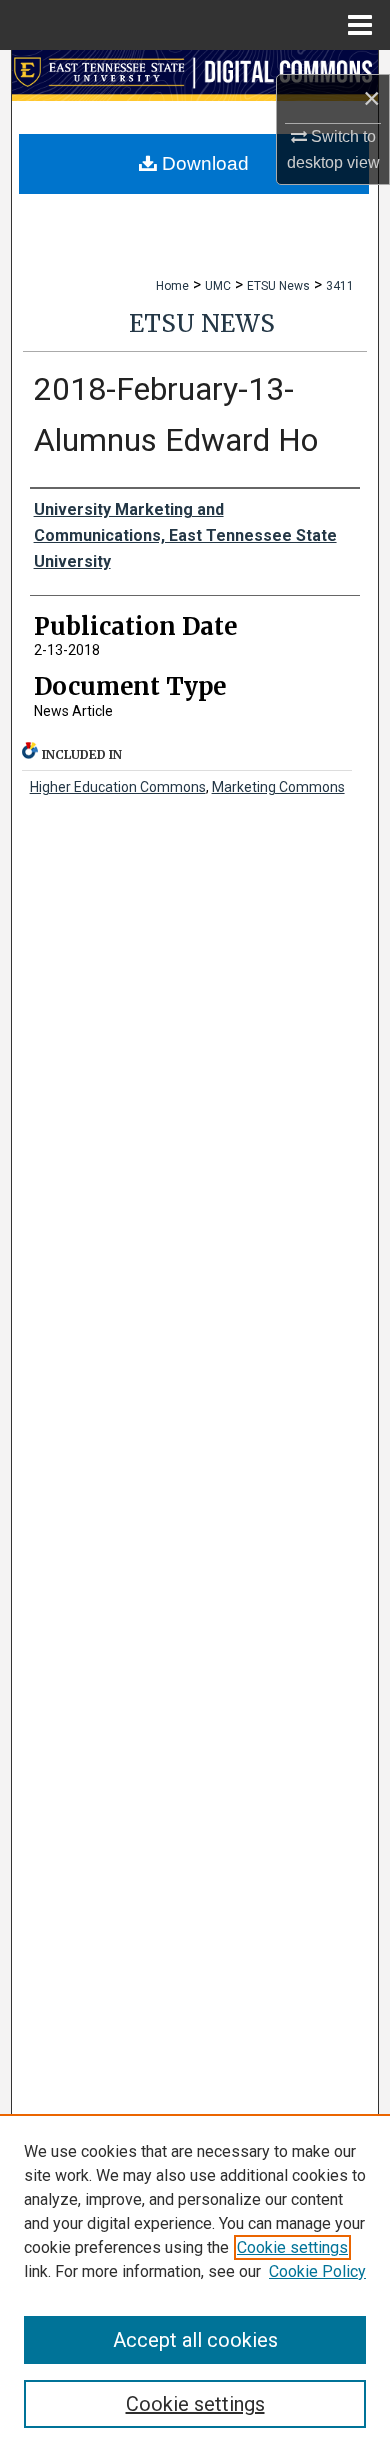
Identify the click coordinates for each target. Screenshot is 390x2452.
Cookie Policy (317, 2271)
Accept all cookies (195, 2340)
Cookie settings (292, 2247)
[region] (195, 2283)
